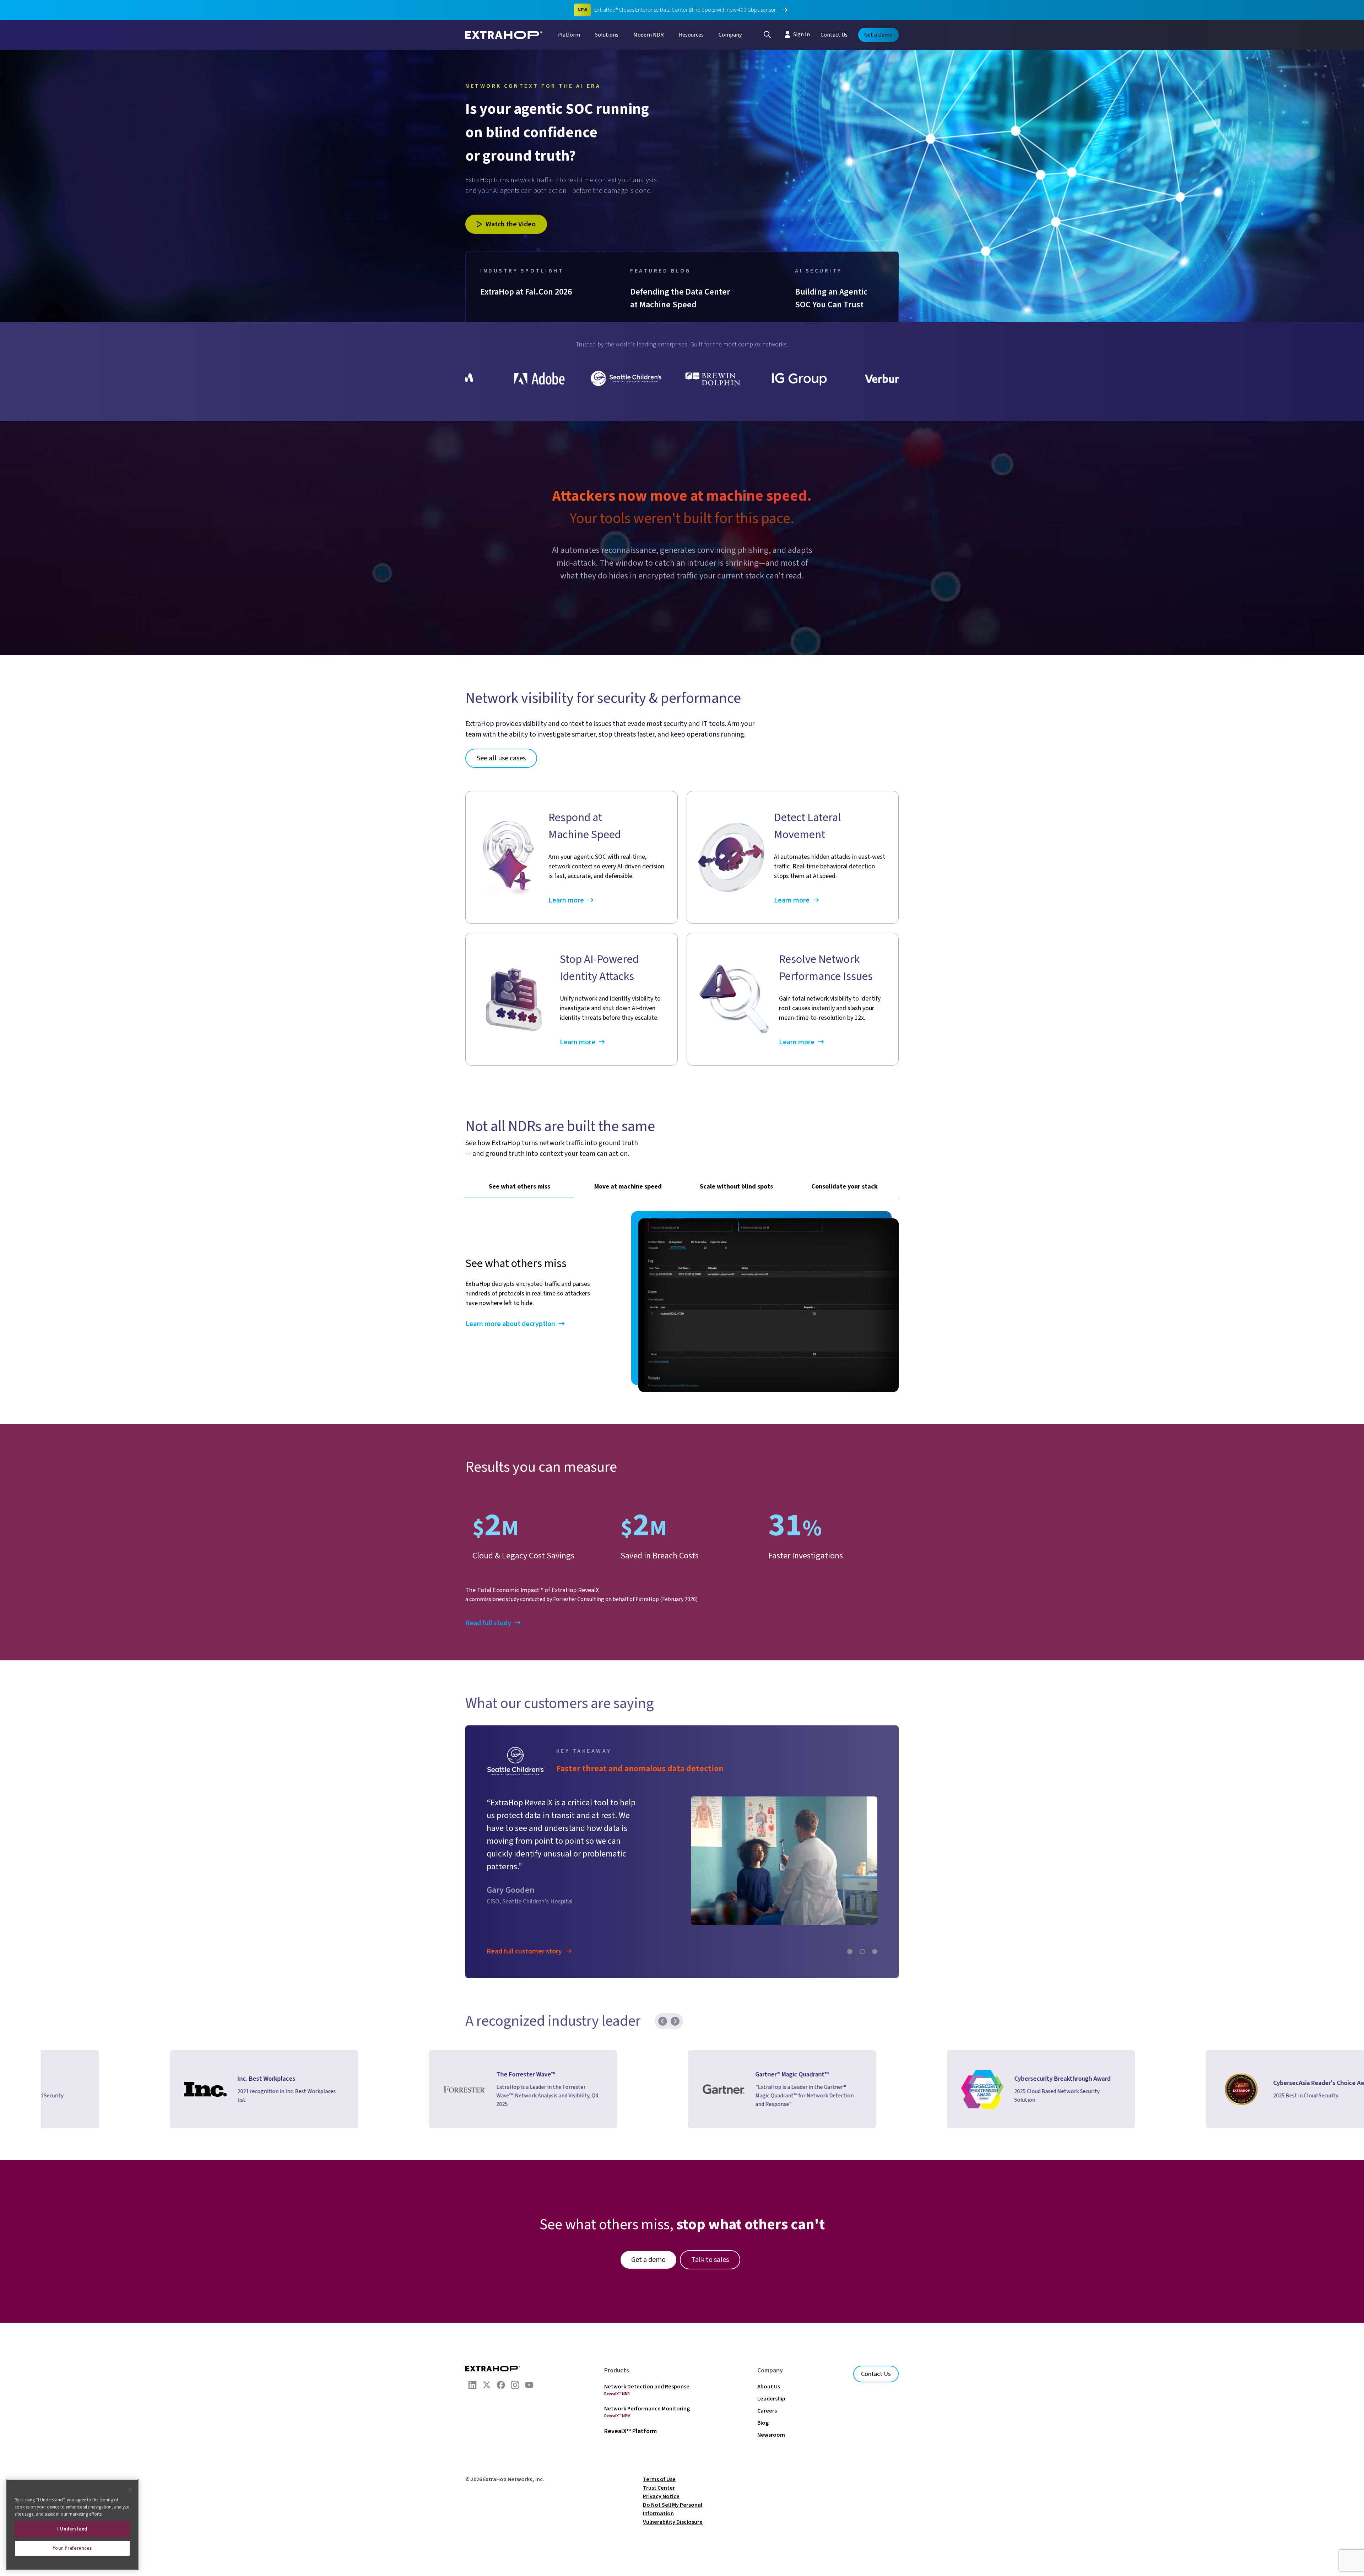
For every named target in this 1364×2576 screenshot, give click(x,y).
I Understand (72, 2529)
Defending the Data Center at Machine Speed (681, 298)
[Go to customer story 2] (862, 1952)
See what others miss (519, 1187)
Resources (691, 35)
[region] (72, 2525)
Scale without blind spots (736, 1187)
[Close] (130, 2490)
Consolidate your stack (845, 1187)
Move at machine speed (628, 1187)
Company (730, 35)
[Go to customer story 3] (875, 1952)
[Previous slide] (663, 2028)
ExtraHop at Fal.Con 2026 (526, 292)
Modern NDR (649, 35)
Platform (569, 35)
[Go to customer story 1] (850, 1952)
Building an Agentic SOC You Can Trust (832, 298)
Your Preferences (72, 2548)
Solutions (607, 35)
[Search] (767, 34)
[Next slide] (675, 2028)
